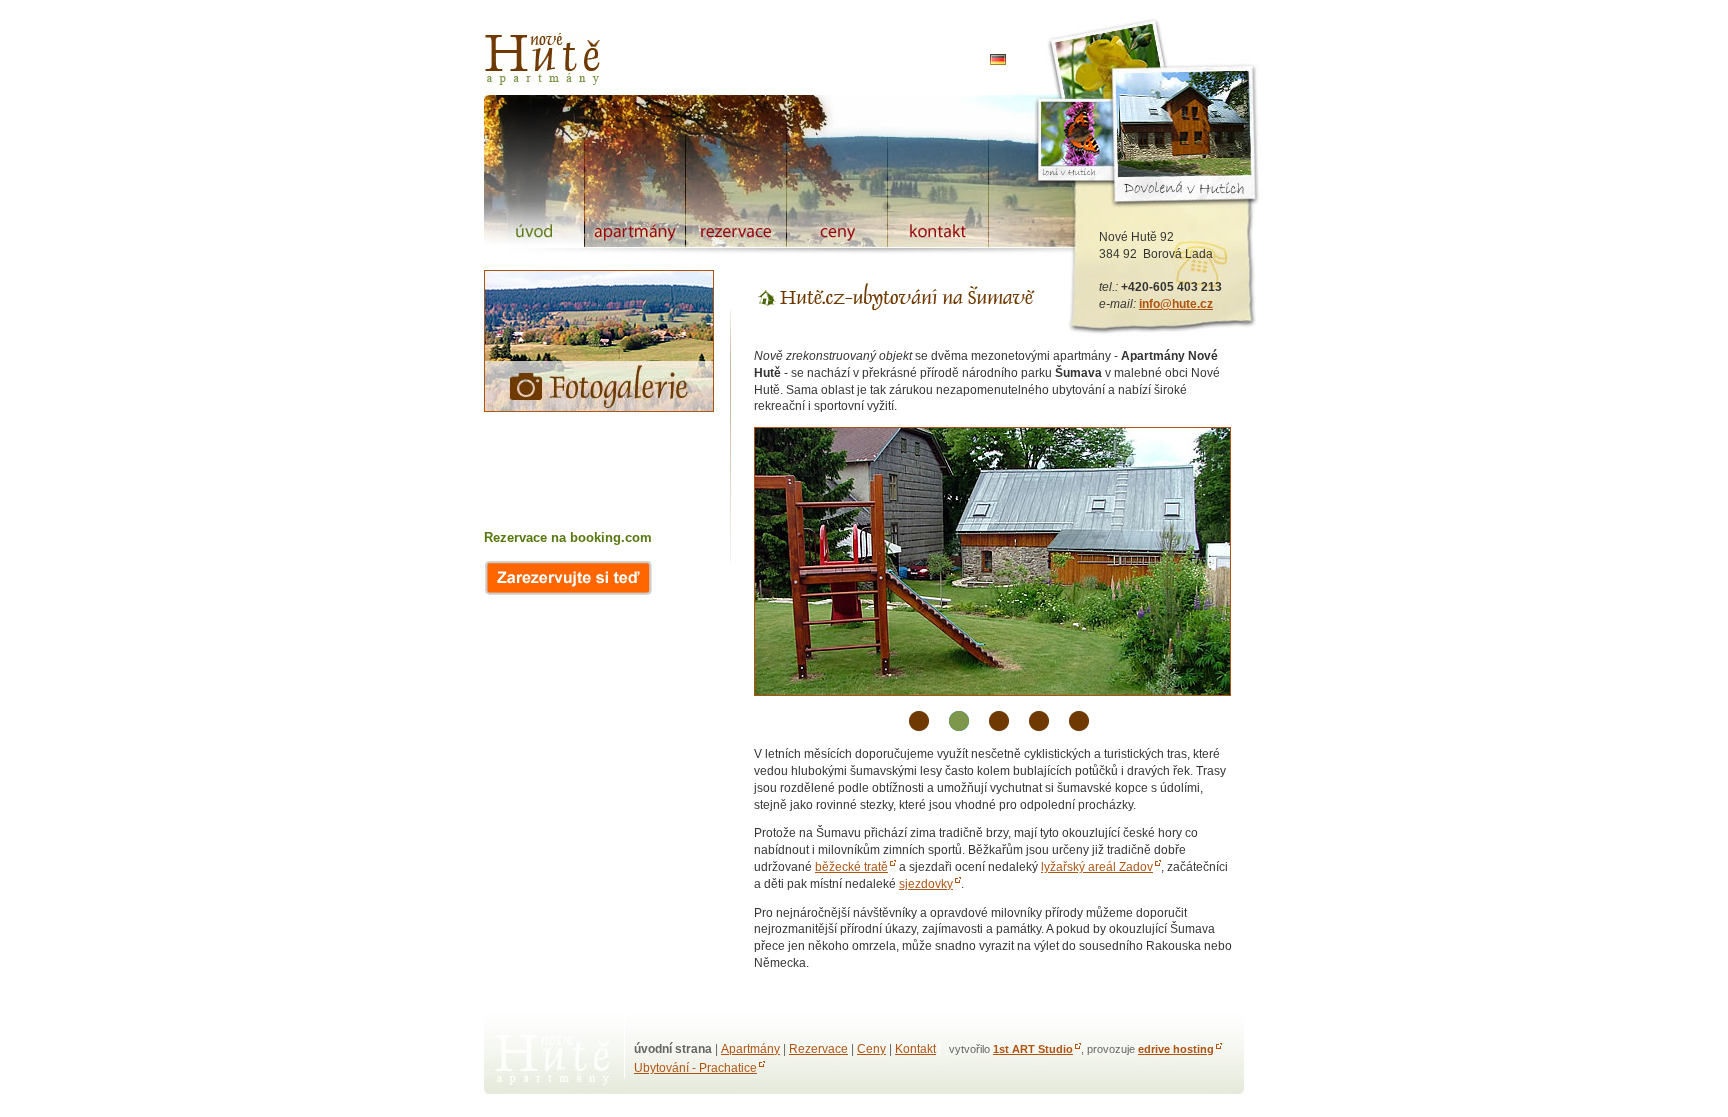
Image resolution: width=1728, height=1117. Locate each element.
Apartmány (750, 1049)
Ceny (871, 1049)
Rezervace (818, 1049)
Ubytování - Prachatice (695, 1068)
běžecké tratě (851, 867)
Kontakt (915, 1049)
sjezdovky (926, 884)
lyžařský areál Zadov (1097, 867)
